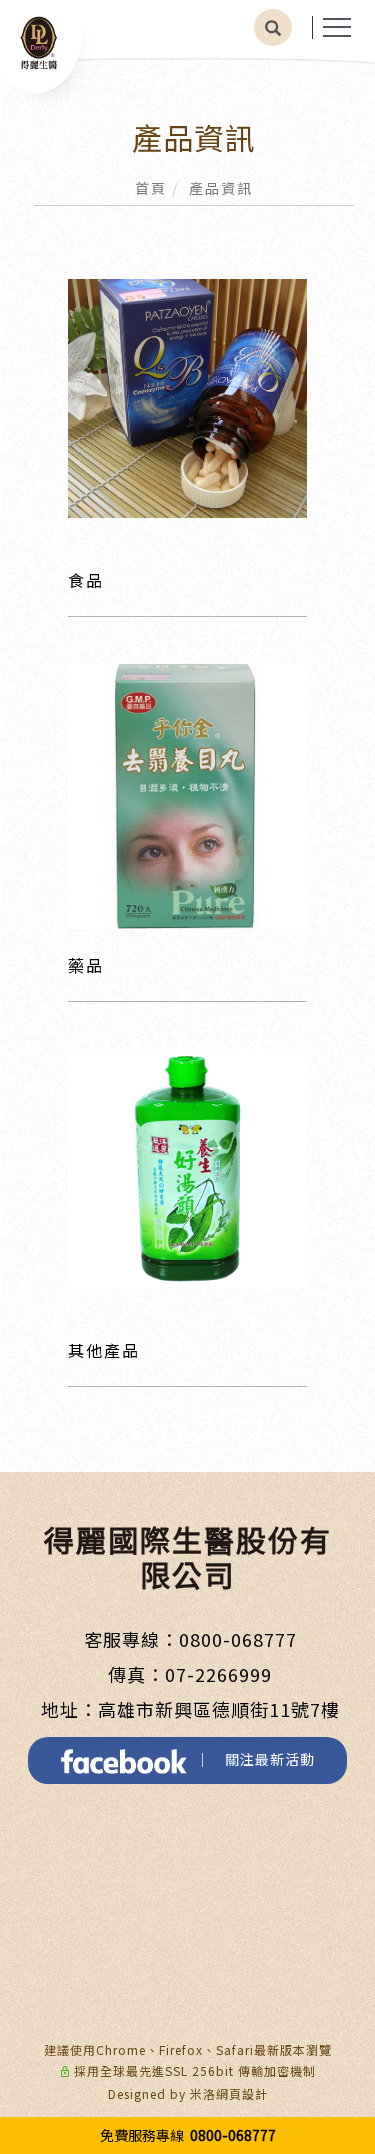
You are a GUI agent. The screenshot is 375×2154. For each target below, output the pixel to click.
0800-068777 (238, 1639)
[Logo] (39, 42)
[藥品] (187, 794)
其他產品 (104, 1350)
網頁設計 (242, 2093)
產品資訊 (221, 188)
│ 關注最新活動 (251, 1759)
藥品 (86, 965)
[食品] (187, 396)
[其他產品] (187, 1166)
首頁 (151, 188)
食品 (86, 580)
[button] (273, 27)
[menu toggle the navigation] (337, 28)
